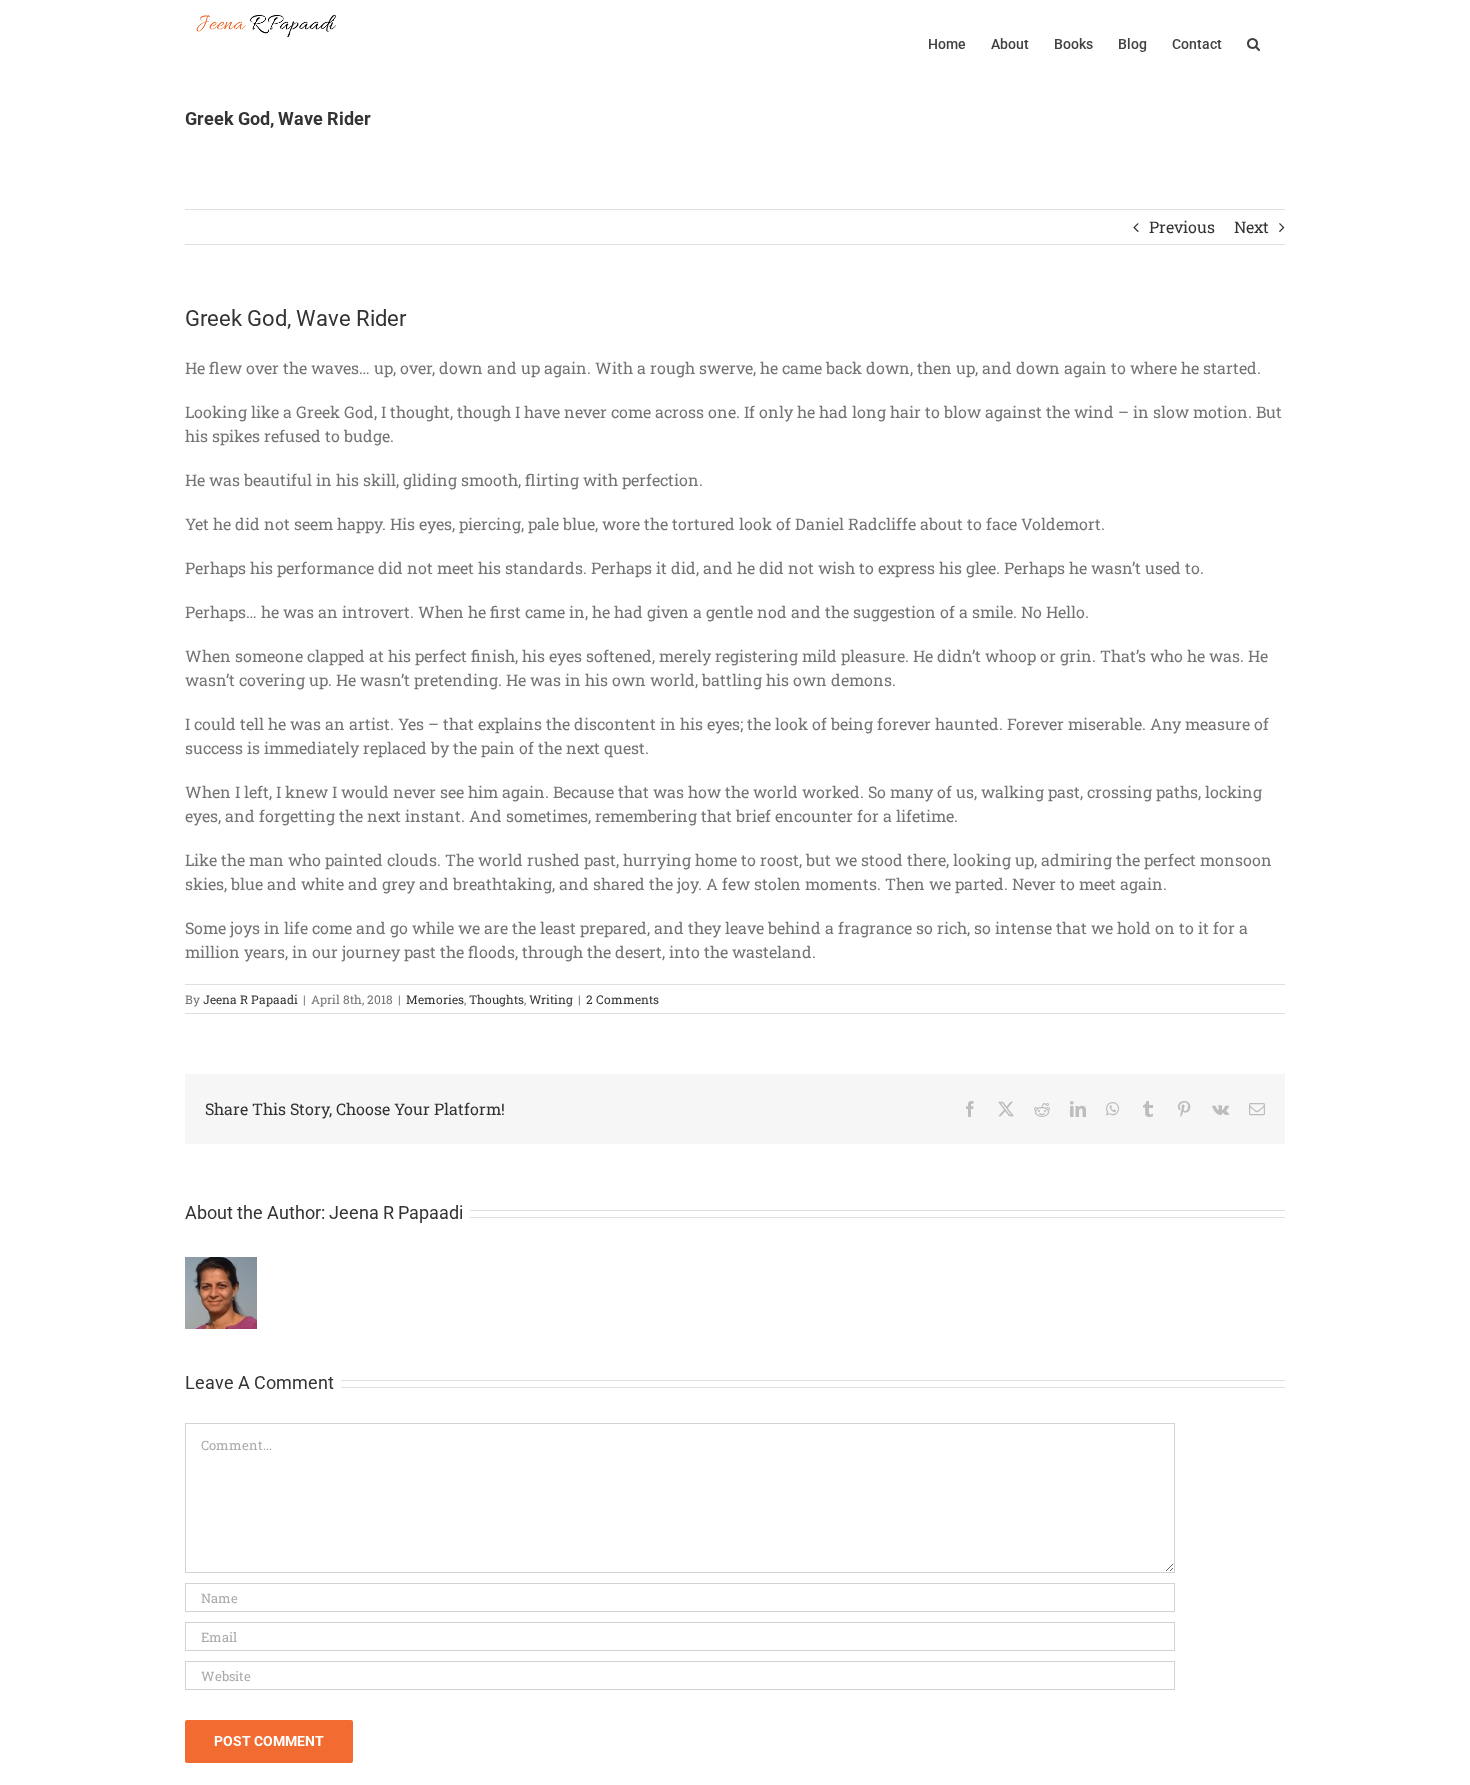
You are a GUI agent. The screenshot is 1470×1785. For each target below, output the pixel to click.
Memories (435, 999)
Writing (551, 999)
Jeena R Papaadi (250, 999)
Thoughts (496, 999)
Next (1251, 226)
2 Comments (622, 999)
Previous (1182, 226)
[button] (1253, 42)
